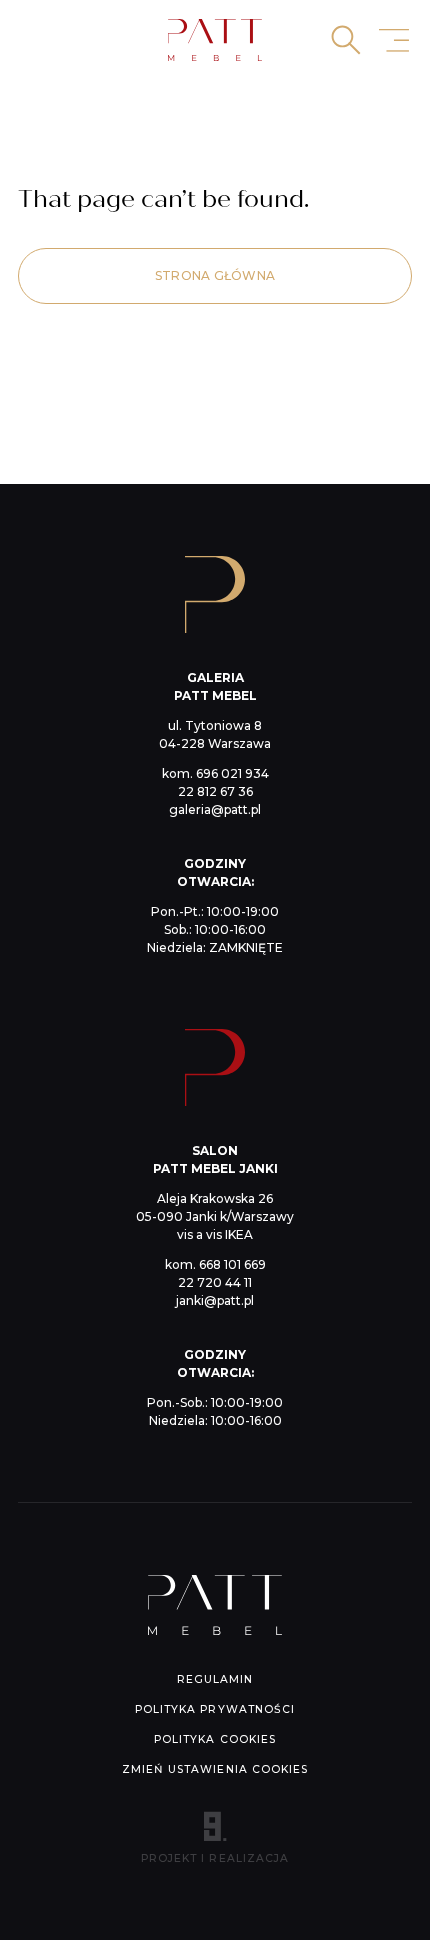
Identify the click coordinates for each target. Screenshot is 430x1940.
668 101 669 (232, 1264)
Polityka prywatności (215, 1709)
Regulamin (215, 1679)
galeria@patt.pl (215, 809)
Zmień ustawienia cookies (215, 1769)
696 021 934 (232, 773)
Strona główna (215, 275)
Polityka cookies (215, 1739)
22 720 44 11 (215, 1282)
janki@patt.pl (215, 1300)
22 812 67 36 (215, 791)
